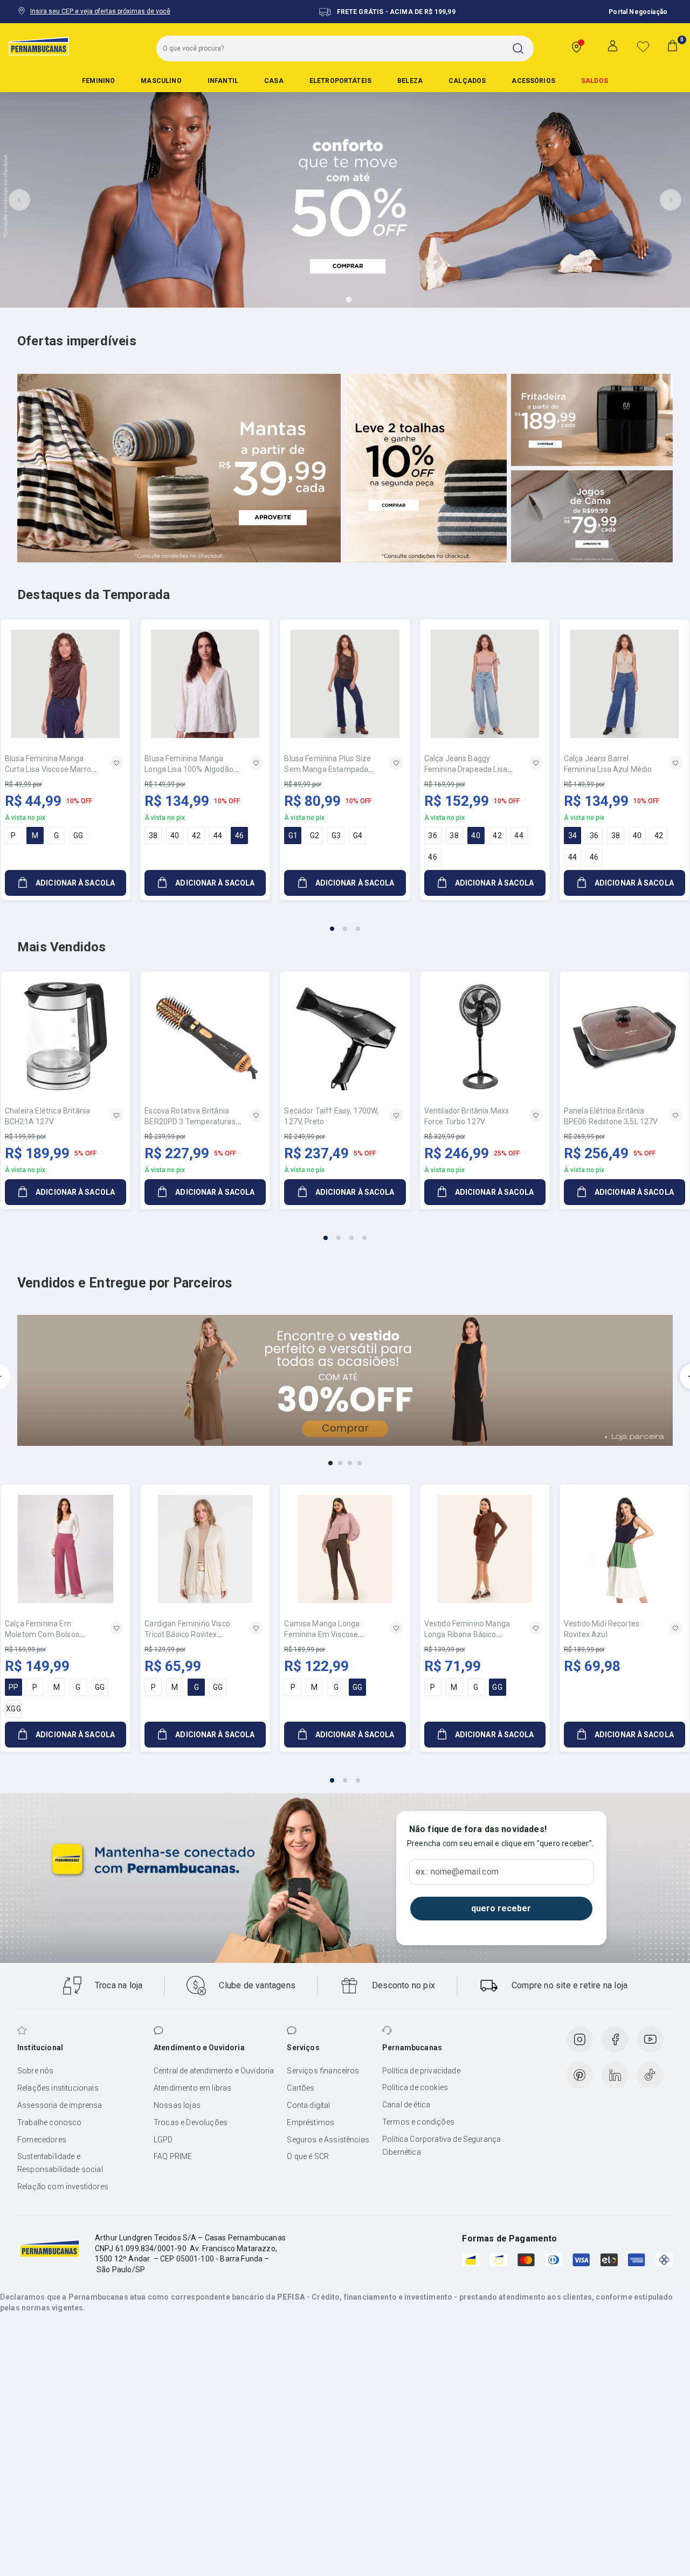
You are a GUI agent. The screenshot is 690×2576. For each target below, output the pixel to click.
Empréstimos (310, 2122)
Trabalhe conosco (50, 2122)
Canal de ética (406, 2105)
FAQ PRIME (173, 2156)
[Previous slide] (19, 200)
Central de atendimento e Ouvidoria (214, 2071)
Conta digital (308, 2105)
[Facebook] (615, 2039)
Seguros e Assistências (328, 2140)
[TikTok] (650, 2075)
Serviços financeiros (323, 2071)
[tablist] (345, 922)
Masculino (161, 81)
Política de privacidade (421, 2071)
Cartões (301, 2088)
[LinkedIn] (615, 2075)
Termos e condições (418, 2122)
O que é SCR (308, 2156)
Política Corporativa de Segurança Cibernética (441, 2146)
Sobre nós (35, 2071)
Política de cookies (415, 2087)
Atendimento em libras (192, 2088)
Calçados (467, 81)
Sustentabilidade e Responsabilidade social (60, 2163)
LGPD (163, 2140)
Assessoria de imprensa (60, 2105)
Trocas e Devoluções (191, 2122)
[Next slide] (671, 200)
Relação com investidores (63, 2187)
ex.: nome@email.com (457, 1872)
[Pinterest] (579, 2075)
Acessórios (533, 81)
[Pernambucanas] (39, 46)
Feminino (98, 81)
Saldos (595, 81)
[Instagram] (579, 2039)
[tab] (319, 300)
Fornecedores (42, 2140)
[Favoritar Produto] (116, 763)
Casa (274, 81)
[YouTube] (650, 2039)
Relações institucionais (58, 2088)
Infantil (223, 81)
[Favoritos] (643, 46)
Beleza (410, 81)
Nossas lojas (177, 2105)
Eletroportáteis (340, 81)
